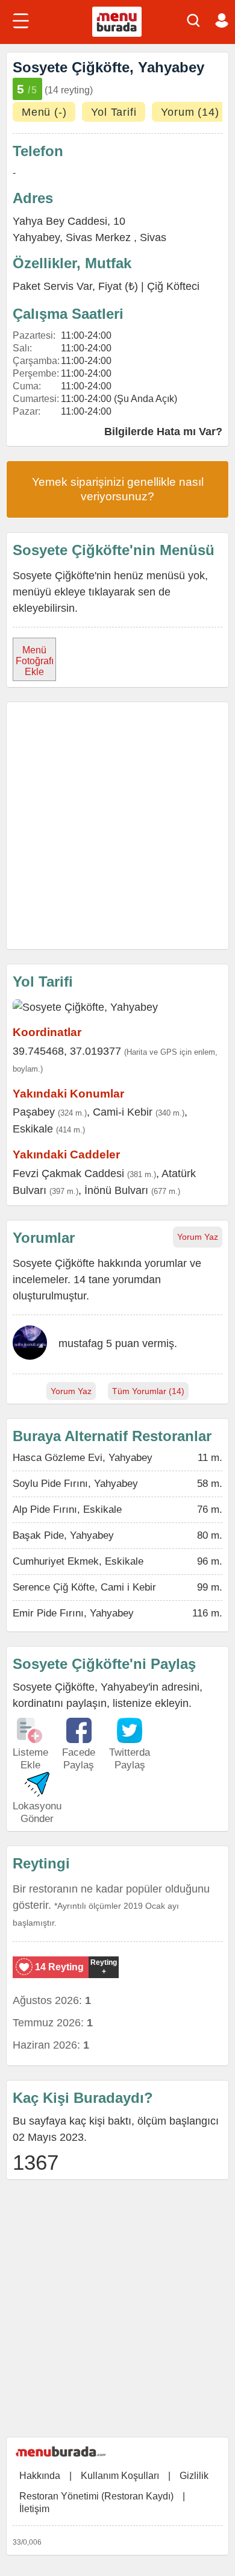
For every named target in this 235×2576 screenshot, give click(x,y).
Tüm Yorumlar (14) (148, 1391)
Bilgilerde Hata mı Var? (163, 432)
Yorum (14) (190, 112)
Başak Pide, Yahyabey (63, 1535)
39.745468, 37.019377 (67, 1051)
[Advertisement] (117, 826)
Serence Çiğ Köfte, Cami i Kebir (84, 1587)
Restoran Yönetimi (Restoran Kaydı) (96, 2496)
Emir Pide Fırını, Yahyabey (73, 1613)
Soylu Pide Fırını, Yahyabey (75, 1484)
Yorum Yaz (198, 1237)
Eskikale (33, 1129)
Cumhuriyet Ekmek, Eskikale (78, 1561)
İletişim (34, 2509)
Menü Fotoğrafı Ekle (35, 661)
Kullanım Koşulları (120, 2476)
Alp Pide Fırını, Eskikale (67, 1509)
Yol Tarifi (114, 112)
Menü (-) (44, 112)
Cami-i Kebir (123, 1112)
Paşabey (34, 1112)
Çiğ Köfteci (173, 286)
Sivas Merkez (100, 237)
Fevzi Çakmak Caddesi (68, 1173)
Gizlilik (194, 2476)
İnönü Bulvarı (116, 1190)
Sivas (153, 237)
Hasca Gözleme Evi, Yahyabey (83, 1458)
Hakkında (40, 2476)
